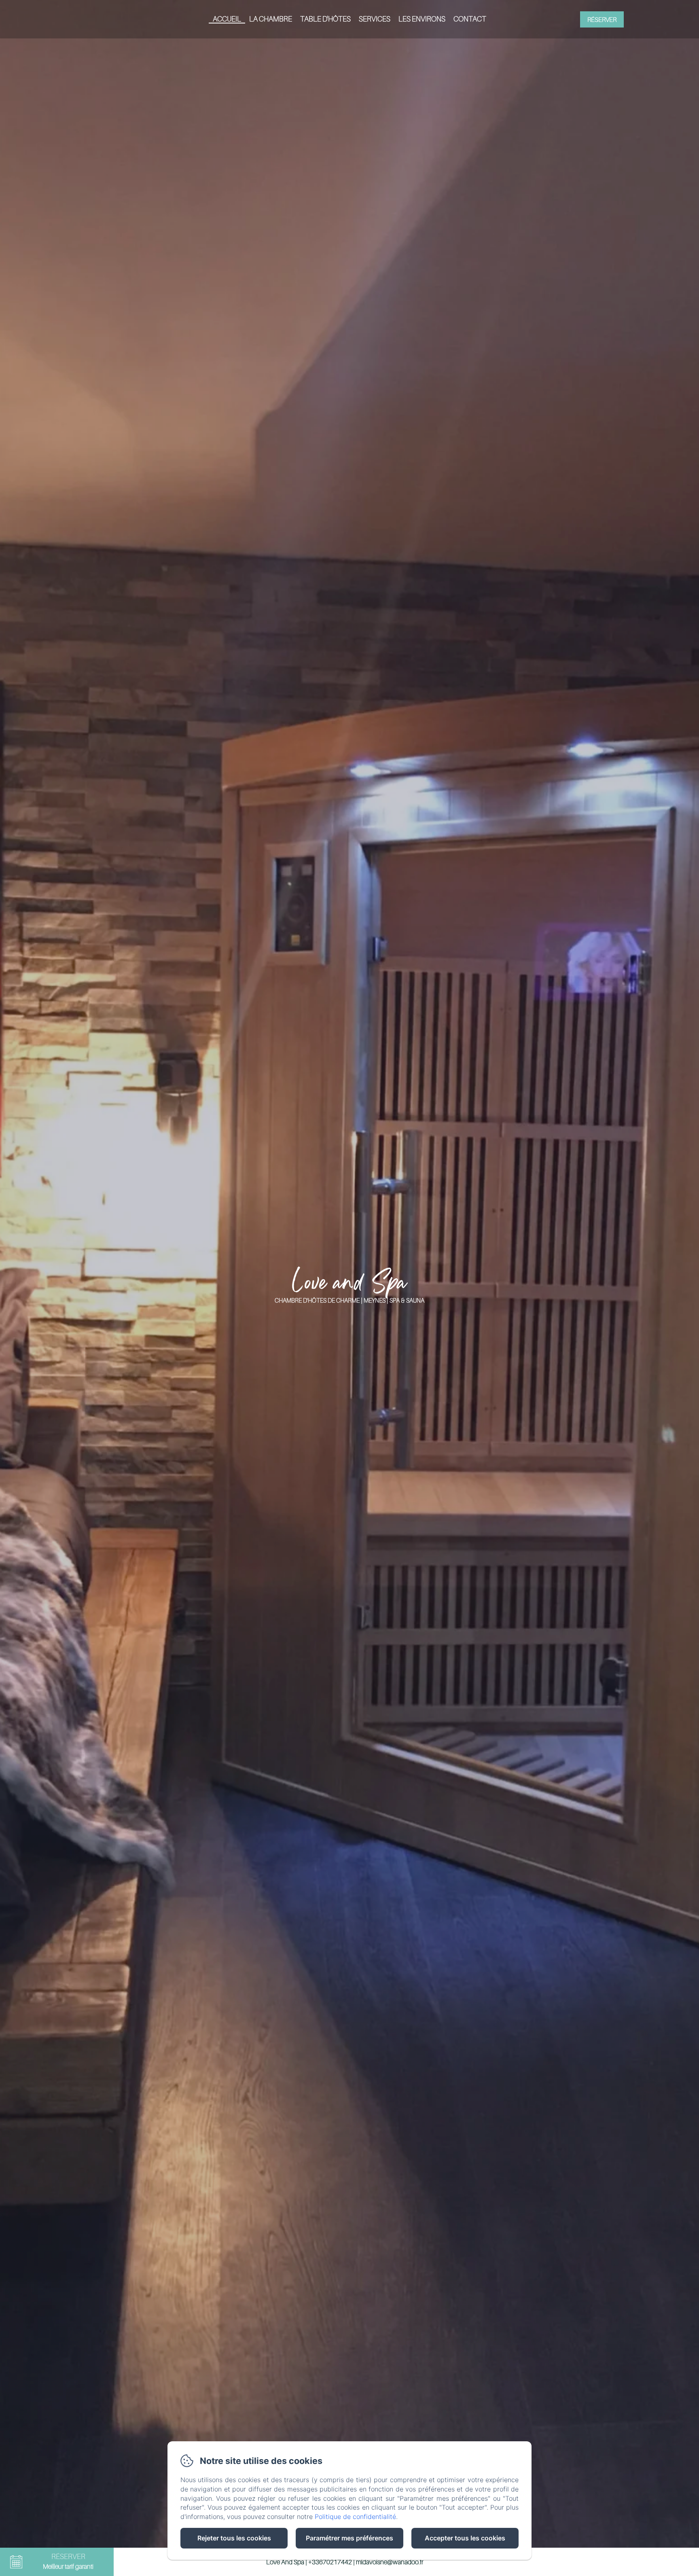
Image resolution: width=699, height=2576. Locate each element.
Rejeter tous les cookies (234, 2538)
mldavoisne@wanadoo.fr (390, 2562)
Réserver (602, 19)
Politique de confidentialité (355, 2517)
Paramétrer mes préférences (349, 2538)
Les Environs (422, 19)
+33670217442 (330, 2562)
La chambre (271, 19)
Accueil (227, 19)
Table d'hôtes (325, 19)
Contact (470, 19)
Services (375, 19)
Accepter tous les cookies (465, 2538)
